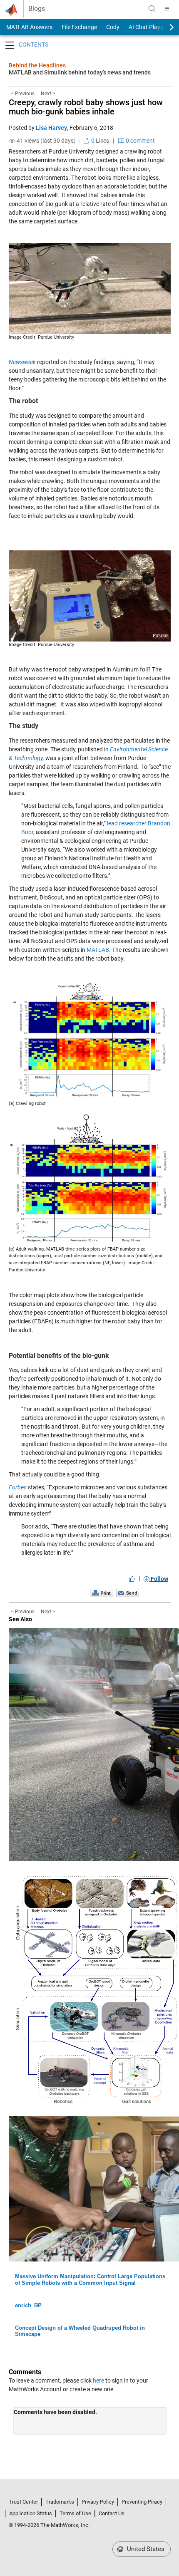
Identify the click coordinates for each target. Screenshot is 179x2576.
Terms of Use (75, 2513)
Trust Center (23, 2502)
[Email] (128, 1593)
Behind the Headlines (37, 65)
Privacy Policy (98, 2502)
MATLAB (98, 950)
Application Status (31, 2513)
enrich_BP (28, 2305)
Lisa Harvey (51, 128)
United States (145, 2549)
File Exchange (79, 27)
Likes (99, 141)
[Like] (132, 1579)
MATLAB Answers (29, 27)
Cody (113, 27)
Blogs (37, 9)
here (98, 2380)
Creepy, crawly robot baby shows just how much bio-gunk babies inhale (86, 107)
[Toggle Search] (152, 9)
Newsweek (22, 362)
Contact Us (112, 2513)
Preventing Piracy (142, 2502)
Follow (159, 1579)
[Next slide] (164, 27)
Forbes (18, 1487)
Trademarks (60, 2502)
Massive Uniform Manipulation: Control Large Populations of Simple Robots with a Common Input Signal (90, 2280)
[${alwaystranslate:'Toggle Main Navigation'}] (167, 9)
